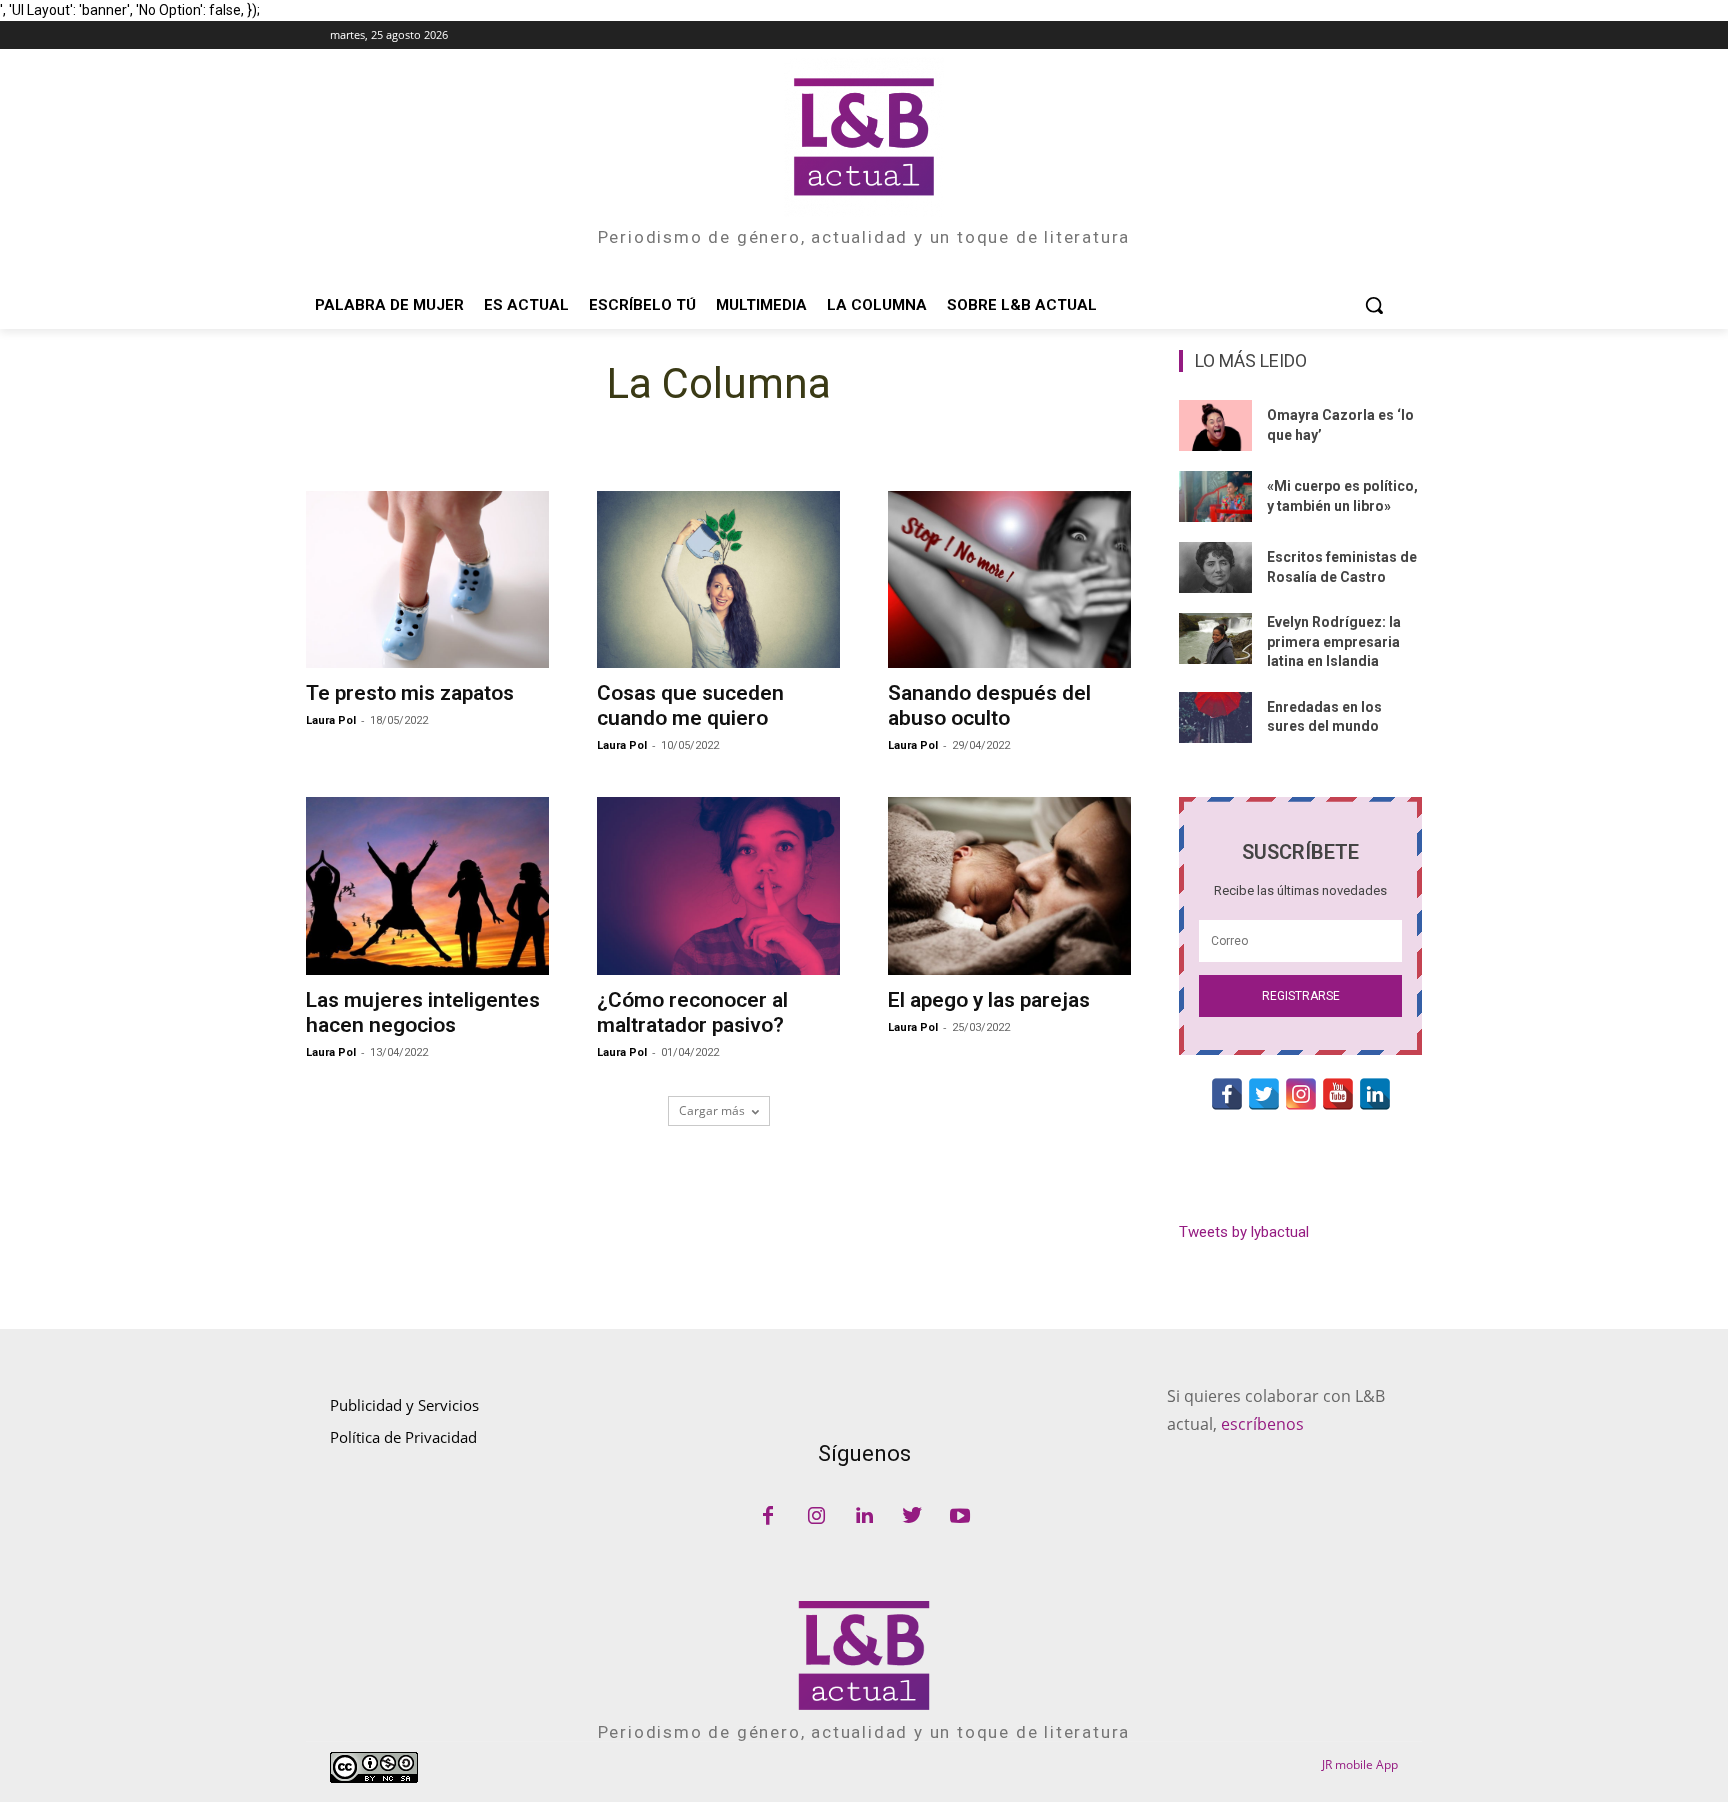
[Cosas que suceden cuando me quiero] (718, 579)
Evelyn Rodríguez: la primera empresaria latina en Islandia (1334, 641)
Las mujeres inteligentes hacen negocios (423, 1012)
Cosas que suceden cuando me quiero (690, 705)
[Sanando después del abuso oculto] (1009, 579)
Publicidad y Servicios (404, 1405)
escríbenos (1262, 1424)
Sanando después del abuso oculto (989, 705)
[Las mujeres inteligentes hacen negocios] (427, 885)
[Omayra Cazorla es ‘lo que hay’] (1215, 425)
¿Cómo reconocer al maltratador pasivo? (692, 1012)
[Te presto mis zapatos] (427, 579)
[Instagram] (816, 1517)
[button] (1374, 305)
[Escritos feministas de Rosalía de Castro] (1215, 567)
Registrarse (1301, 996)
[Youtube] (960, 1517)
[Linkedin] (864, 1517)
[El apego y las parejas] (1009, 885)
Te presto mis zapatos (410, 693)
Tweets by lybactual (1244, 1232)
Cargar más (712, 1110)
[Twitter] (912, 1517)
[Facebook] (768, 1517)
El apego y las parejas (989, 1000)
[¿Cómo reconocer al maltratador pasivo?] (718, 885)
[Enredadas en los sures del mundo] (1215, 717)
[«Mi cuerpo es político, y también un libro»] (1215, 496)
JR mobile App (1360, 1764)
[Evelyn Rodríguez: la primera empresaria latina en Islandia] (1215, 638)
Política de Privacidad (403, 1437)
